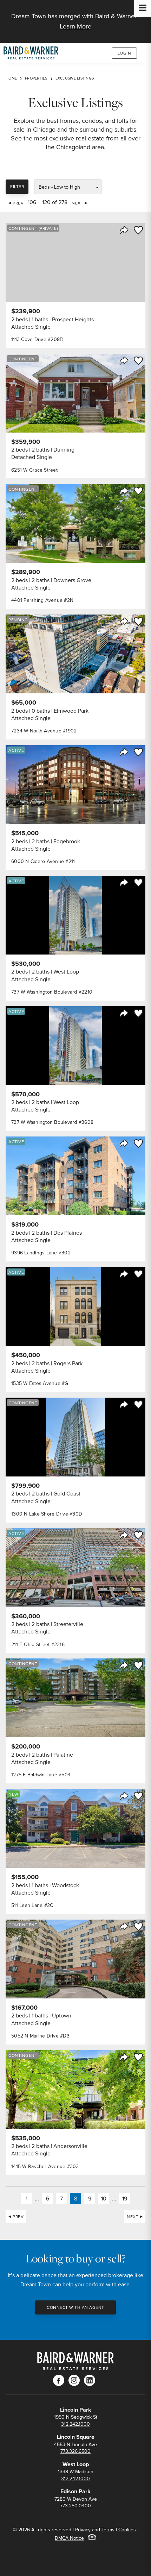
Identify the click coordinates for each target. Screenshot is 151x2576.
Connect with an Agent (75, 2307)
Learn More (75, 26)
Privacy (83, 2530)
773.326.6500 (75, 2451)
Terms (108, 2530)
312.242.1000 (75, 2424)
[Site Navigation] (143, 8)
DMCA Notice (69, 2538)
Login (124, 53)
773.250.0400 (75, 2506)
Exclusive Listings (75, 78)
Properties (36, 78)
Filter (17, 186)
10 (104, 2198)
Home (11, 78)
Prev (18, 203)
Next (77, 203)
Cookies (127, 2530)
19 (125, 2198)
